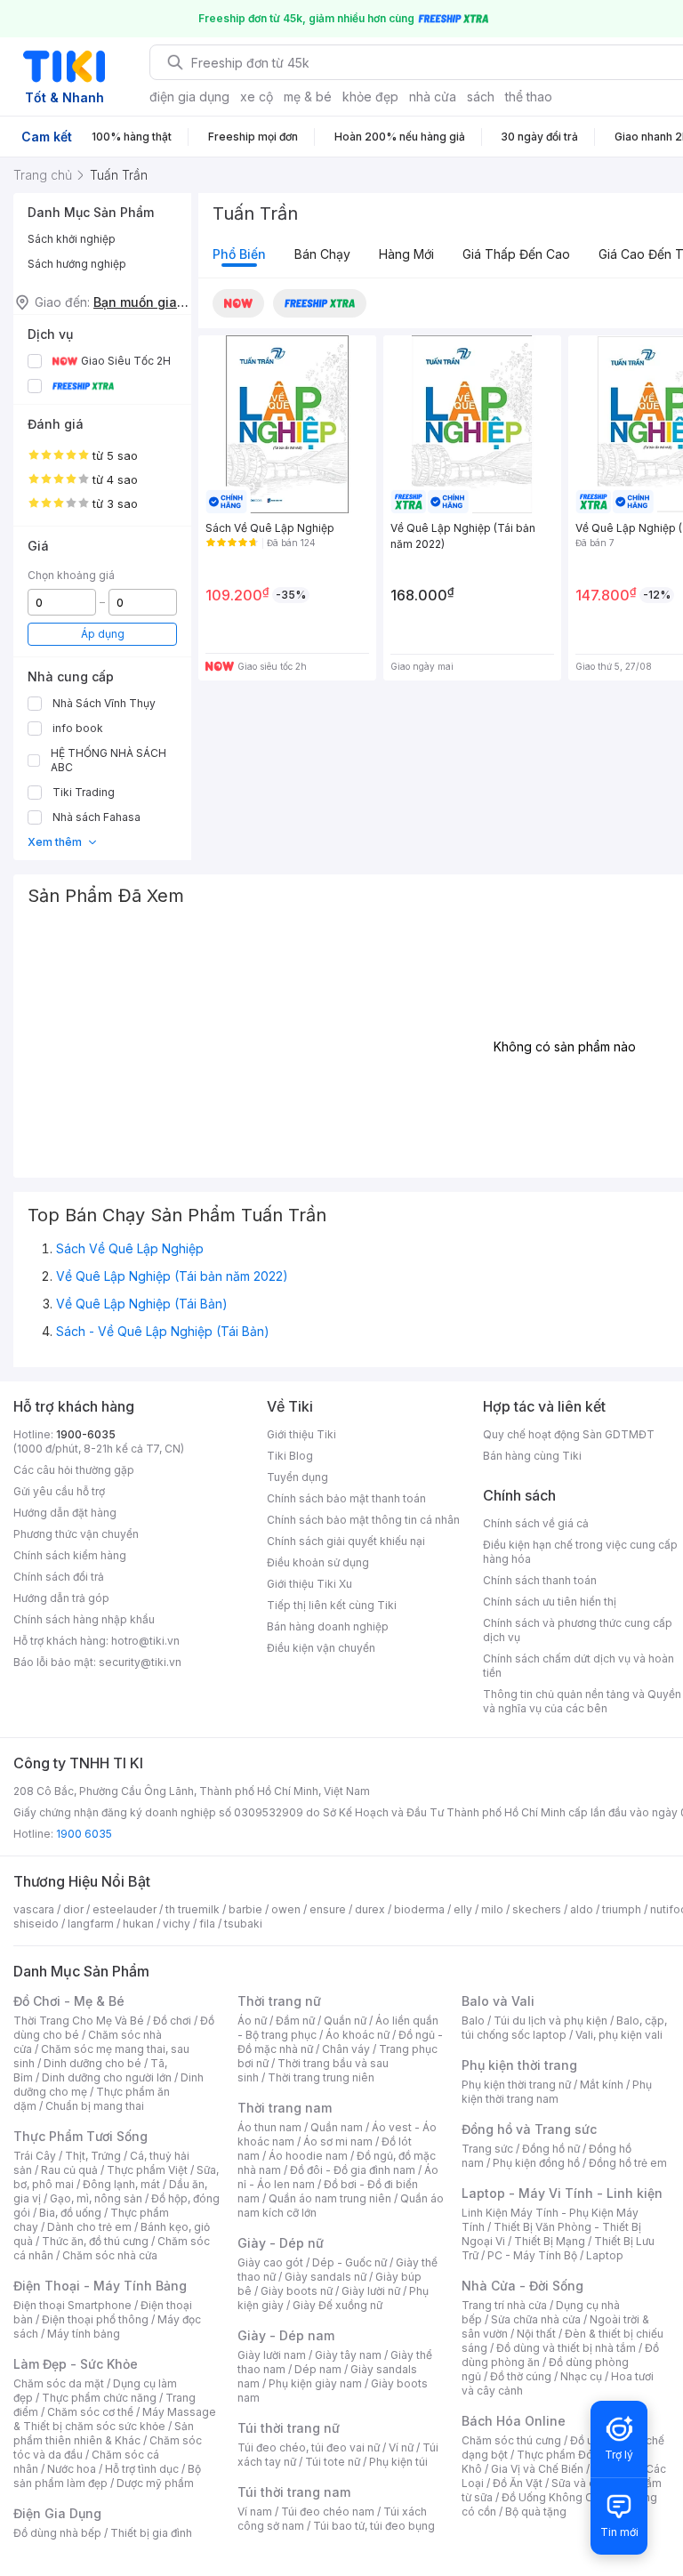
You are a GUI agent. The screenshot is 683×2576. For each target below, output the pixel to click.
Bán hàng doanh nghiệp (328, 1626)
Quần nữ (345, 2021)
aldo (582, 1909)
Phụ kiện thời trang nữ (516, 2085)
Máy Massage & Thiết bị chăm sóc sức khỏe (115, 2419)
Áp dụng (103, 634)
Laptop (605, 2255)
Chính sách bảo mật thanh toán (346, 1498)
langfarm (91, 1924)
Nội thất (536, 2334)
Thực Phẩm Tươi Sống (80, 2136)
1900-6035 (86, 1434)
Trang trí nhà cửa (504, 2305)
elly (463, 1909)
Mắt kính (602, 2085)
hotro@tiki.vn (145, 1641)
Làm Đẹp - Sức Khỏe (76, 2364)
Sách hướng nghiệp (77, 264)
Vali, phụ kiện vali (619, 2035)
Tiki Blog (290, 1456)
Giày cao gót (270, 2262)
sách (481, 97)
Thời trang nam (285, 2108)
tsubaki (243, 1924)
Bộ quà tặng (536, 2512)
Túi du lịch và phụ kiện (550, 2021)
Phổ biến (239, 254)
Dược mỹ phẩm (155, 2483)
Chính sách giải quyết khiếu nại (346, 1541)
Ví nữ (401, 2447)
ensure (328, 1909)
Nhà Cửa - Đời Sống (522, 2286)
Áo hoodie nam (308, 2156)
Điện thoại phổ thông (95, 2319)
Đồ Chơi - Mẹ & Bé (69, 2001)
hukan (138, 1924)
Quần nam (337, 2127)
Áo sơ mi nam (338, 2141)
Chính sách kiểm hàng (70, 1555)
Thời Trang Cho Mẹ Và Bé (79, 2021)
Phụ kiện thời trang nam (557, 2092)
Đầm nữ (295, 2021)
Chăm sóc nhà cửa (110, 2255)
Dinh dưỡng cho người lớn (107, 2077)
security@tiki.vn (140, 1662)
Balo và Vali (498, 2001)
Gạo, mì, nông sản (96, 2198)
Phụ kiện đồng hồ (536, 2163)
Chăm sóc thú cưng (511, 2440)
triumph (622, 1909)
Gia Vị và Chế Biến (537, 2469)
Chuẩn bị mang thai (95, 2106)
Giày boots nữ (297, 2291)
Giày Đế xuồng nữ (337, 2305)
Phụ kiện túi (398, 2462)
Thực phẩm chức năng (99, 2398)
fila (207, 1924)
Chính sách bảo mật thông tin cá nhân (363, 1520)
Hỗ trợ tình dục (142, 2469)
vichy (177, 1924)
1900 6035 (84, 1834)
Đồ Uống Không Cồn (554, 2497)
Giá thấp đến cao (516, 254)
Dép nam (318, 2369)
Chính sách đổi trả (59, 1577)
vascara (34, 1909)
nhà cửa (433, 97)
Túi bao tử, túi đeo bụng (374, 2526)
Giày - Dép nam (286, 2335)
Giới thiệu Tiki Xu (309, 1584)
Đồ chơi (172, 2021)
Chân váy (346, 2049)
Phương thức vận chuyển (76, 1534)
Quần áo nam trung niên (330, 2198)
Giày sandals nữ (325, 2277)
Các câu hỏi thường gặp (74, 1470)
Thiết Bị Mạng (550, 2241)
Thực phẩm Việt (147, 2170)
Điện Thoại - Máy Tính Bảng (100, 2286)
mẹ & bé (308, 97)
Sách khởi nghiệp (72, 239)
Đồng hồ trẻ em (628, 2163)
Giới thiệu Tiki (301, 1434)
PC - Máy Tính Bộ (532, 2255)
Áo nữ (252, 2021)
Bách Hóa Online (514, 2421)
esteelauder (125, 1909)
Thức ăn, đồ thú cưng (95, 2241)
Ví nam (255, 2512)
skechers (537, 1909)
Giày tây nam (348, 2355)
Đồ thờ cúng (521, 2376)
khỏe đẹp (370, 97)
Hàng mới (406, 254)
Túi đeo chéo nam (328, 2512)
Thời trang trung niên (321, 2077)
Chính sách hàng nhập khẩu (84, 1619)
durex (370, 1909)
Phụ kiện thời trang (519, 2065)
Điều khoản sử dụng (318, 1562)
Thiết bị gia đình (151, 2533)
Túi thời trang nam (294, 2492)
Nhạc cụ (581, 2376)
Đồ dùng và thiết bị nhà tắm (566, 2348)
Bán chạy (322, 254)
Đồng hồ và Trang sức (529, 2129)
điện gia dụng (189, 97)
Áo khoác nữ (358, 2035)
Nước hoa (72, 2469)
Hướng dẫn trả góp (61, 1598)
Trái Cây (35, 2156)
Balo (473, 2021)
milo (492, 1909)
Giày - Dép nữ (281, 2243)
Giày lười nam (272, 2355)
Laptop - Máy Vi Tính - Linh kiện (562, 2193)
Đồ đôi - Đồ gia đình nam (353, 2170)
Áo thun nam (269, 2127)
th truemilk (193, 1909)
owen (286, 1909)
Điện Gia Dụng (57, 2513)
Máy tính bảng (84, 2334)
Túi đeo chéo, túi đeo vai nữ (309, 2447)
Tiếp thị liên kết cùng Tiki (332, 1605)
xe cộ (257, 97)
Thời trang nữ (279, 2001)
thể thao (529, 97)
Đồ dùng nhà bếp (57, 2533)
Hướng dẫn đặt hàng (65, 1513)
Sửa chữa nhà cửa (536, 2319)
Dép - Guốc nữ (350, 2262)
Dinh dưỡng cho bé (92, 2063)
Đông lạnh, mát (121, 2184)
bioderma (419, 1909)
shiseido (36, 1924)
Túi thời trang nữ (289, 2428)
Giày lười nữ (371, 2291)
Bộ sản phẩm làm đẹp (107, 2476)
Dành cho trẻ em (89, 2227)
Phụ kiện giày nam (315, 2383)
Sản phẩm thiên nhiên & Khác (104, 2433)
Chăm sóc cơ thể (90, 2412)
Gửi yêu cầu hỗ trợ (59, 1491)
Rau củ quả (69, 2170)
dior (73, 1909)
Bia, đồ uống (70, 2213)
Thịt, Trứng (93, 2156)
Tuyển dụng (297, 1477)
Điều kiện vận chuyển (321, 1648)
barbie (245, 1909)
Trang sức (487, 2149)
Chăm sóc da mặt (59, 2383)
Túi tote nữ (333, 2462)
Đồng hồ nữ (551, 2149)
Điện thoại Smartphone (72, 2305)
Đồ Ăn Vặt (518, 2483)
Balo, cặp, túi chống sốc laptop (564, 2028)
